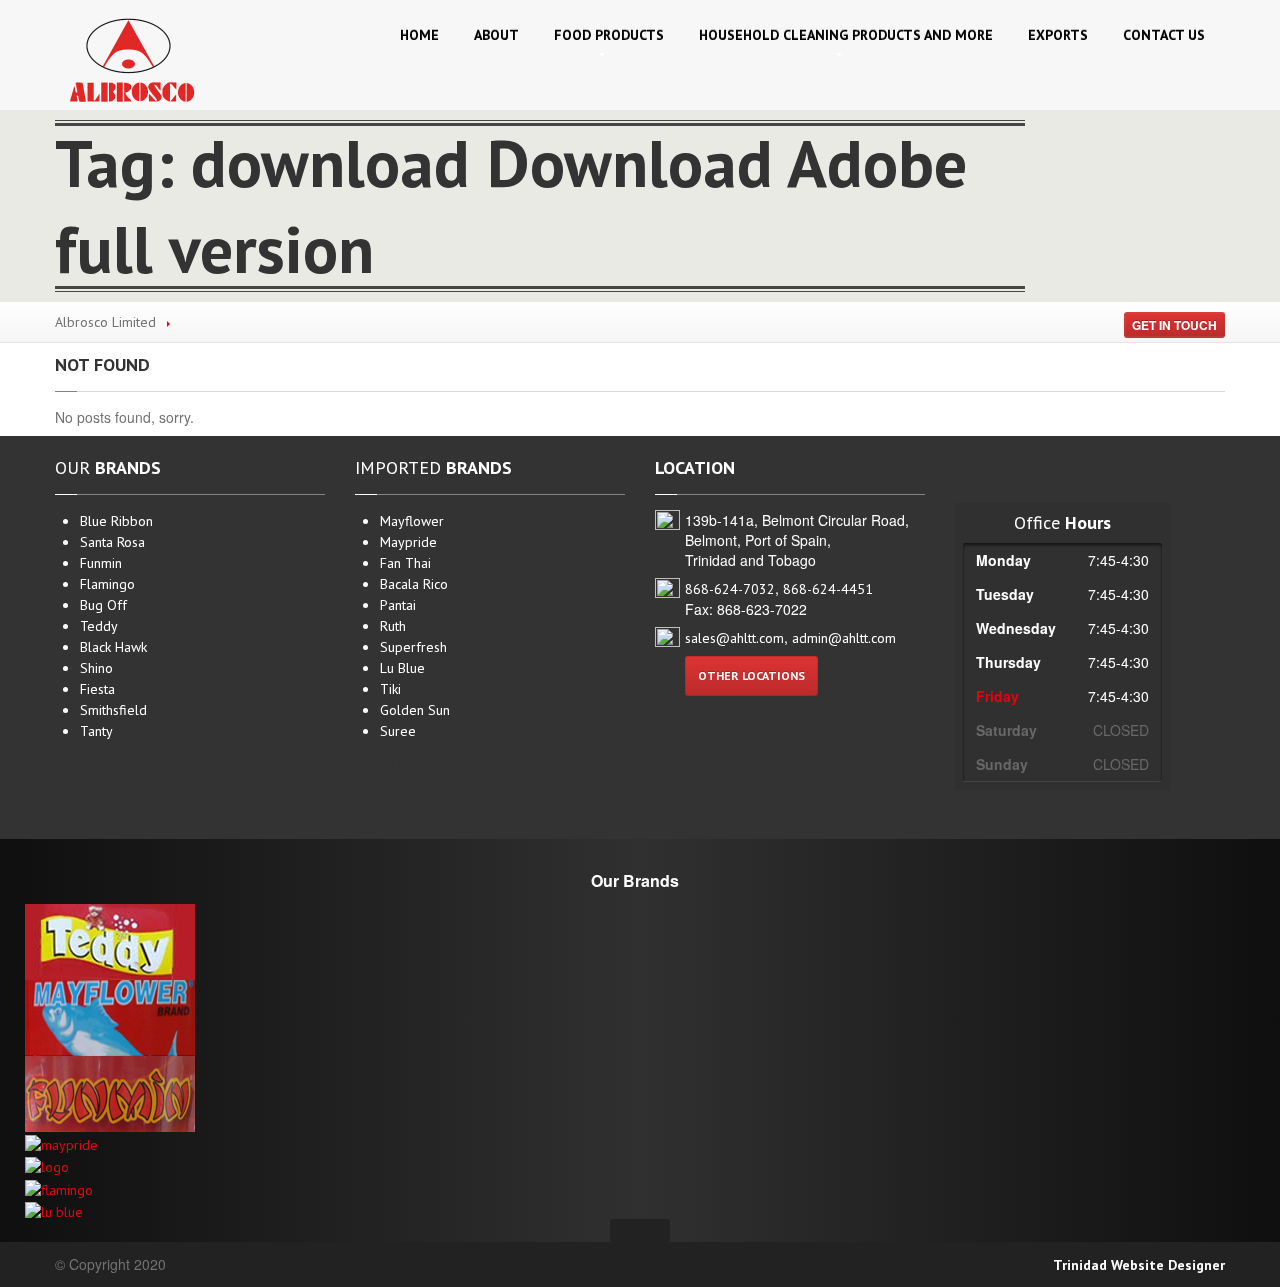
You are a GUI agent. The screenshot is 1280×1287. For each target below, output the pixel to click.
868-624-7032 (730, 589)
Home (419, 35)
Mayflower (412, 521)
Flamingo (107, 584)
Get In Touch (1174, 325)
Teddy (99, 626)
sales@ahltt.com (734, 638)
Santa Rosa (112, 542)
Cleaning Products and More (846, 35)
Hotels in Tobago (406, 791)
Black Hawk (113, 647)
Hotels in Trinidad (408, 762)
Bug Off (103, 605)
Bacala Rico (414, 584)
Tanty (96, 731)
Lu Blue (402, 668)
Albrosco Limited (105, 322)
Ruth (393, 626)
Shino (96, 668)
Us (1164, 35)
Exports (1058, 35)
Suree (398, 731)
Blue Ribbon (116, 521)
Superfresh (413, 647)
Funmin (101, 563)
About (496, 35)
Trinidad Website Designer (1139, 1265)
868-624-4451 (828, 589)
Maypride (408, 542)
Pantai (398, 605)
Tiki (390, 689)
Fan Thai (405, 563)
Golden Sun (415, 710)
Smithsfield (113, 710)
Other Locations (751, 675)
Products (609, 35)
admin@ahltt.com (844, 638)
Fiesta (97, 689)
